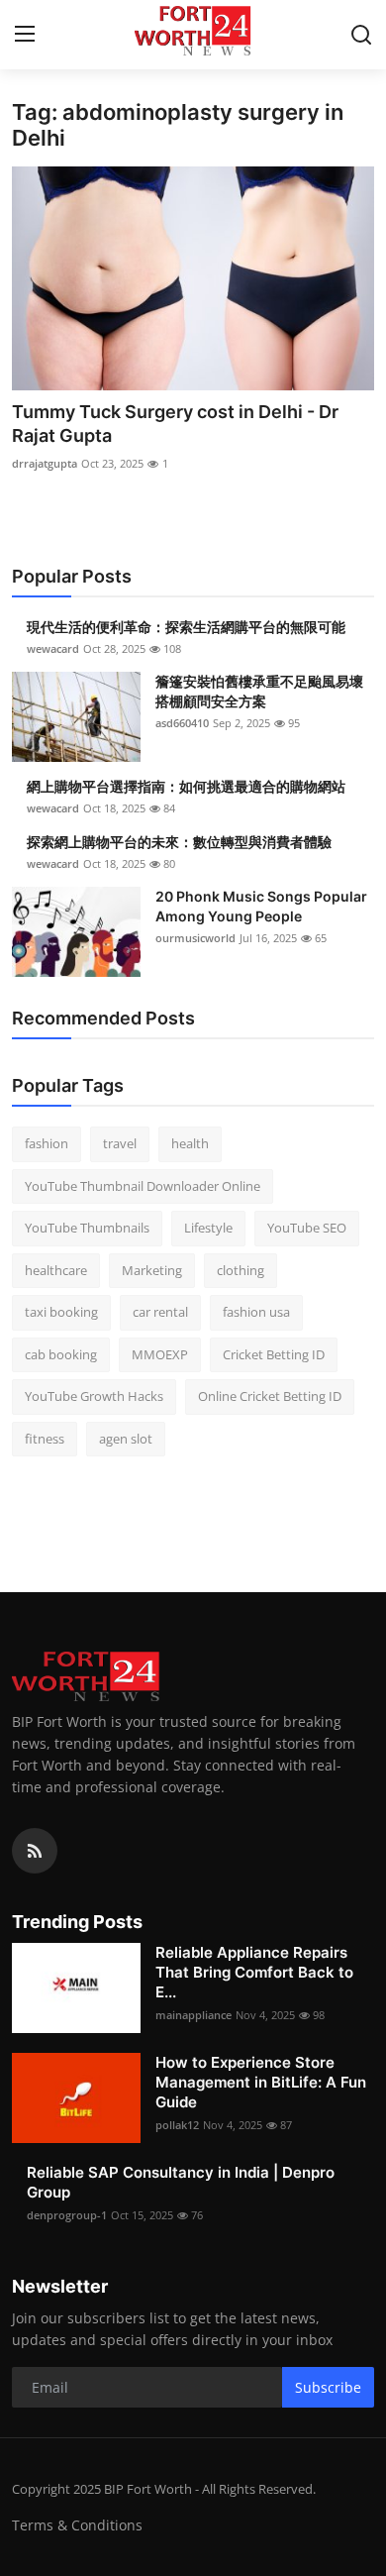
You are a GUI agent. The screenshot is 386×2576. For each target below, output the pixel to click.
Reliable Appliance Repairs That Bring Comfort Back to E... (254, 1972)
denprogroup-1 (67, 2215)
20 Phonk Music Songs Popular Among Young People (261, 906)
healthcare (56, 1270)
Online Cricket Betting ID (270, 1396)
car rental (160, 1312)
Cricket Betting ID (274, 1354)
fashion (47, 1143)
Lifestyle (208, 1228)
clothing (241, 1270)
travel (120, 1143)
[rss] (35, 1851)
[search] (361, 35)
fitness (45, 1439)
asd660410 (182, 723)
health (190, 1143)
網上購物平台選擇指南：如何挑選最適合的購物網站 (186, 786)
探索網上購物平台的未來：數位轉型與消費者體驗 (179, 842)
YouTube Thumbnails (87, 1228)
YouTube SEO (307, 1228)
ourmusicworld (195, 938)
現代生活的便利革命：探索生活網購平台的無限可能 (186, 627)
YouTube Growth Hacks (94, 1396)
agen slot (126, 1439)
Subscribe (328, 2387)
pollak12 (177, 2125)
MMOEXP (160, 1354)
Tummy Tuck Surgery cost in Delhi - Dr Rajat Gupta (175, 424)
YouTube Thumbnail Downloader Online (143, 1186)
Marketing (152, 1270)
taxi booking (61, 1312)
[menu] (25, 35)
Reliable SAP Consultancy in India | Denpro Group (181, 2182)
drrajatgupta (45, 463)
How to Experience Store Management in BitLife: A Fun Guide (261, 2082)
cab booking (61, 1354)
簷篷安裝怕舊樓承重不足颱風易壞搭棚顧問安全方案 (259, 691)
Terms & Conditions (77, 2525)
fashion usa (256, 1312)
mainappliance (193, 2015)
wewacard (53, 648)
